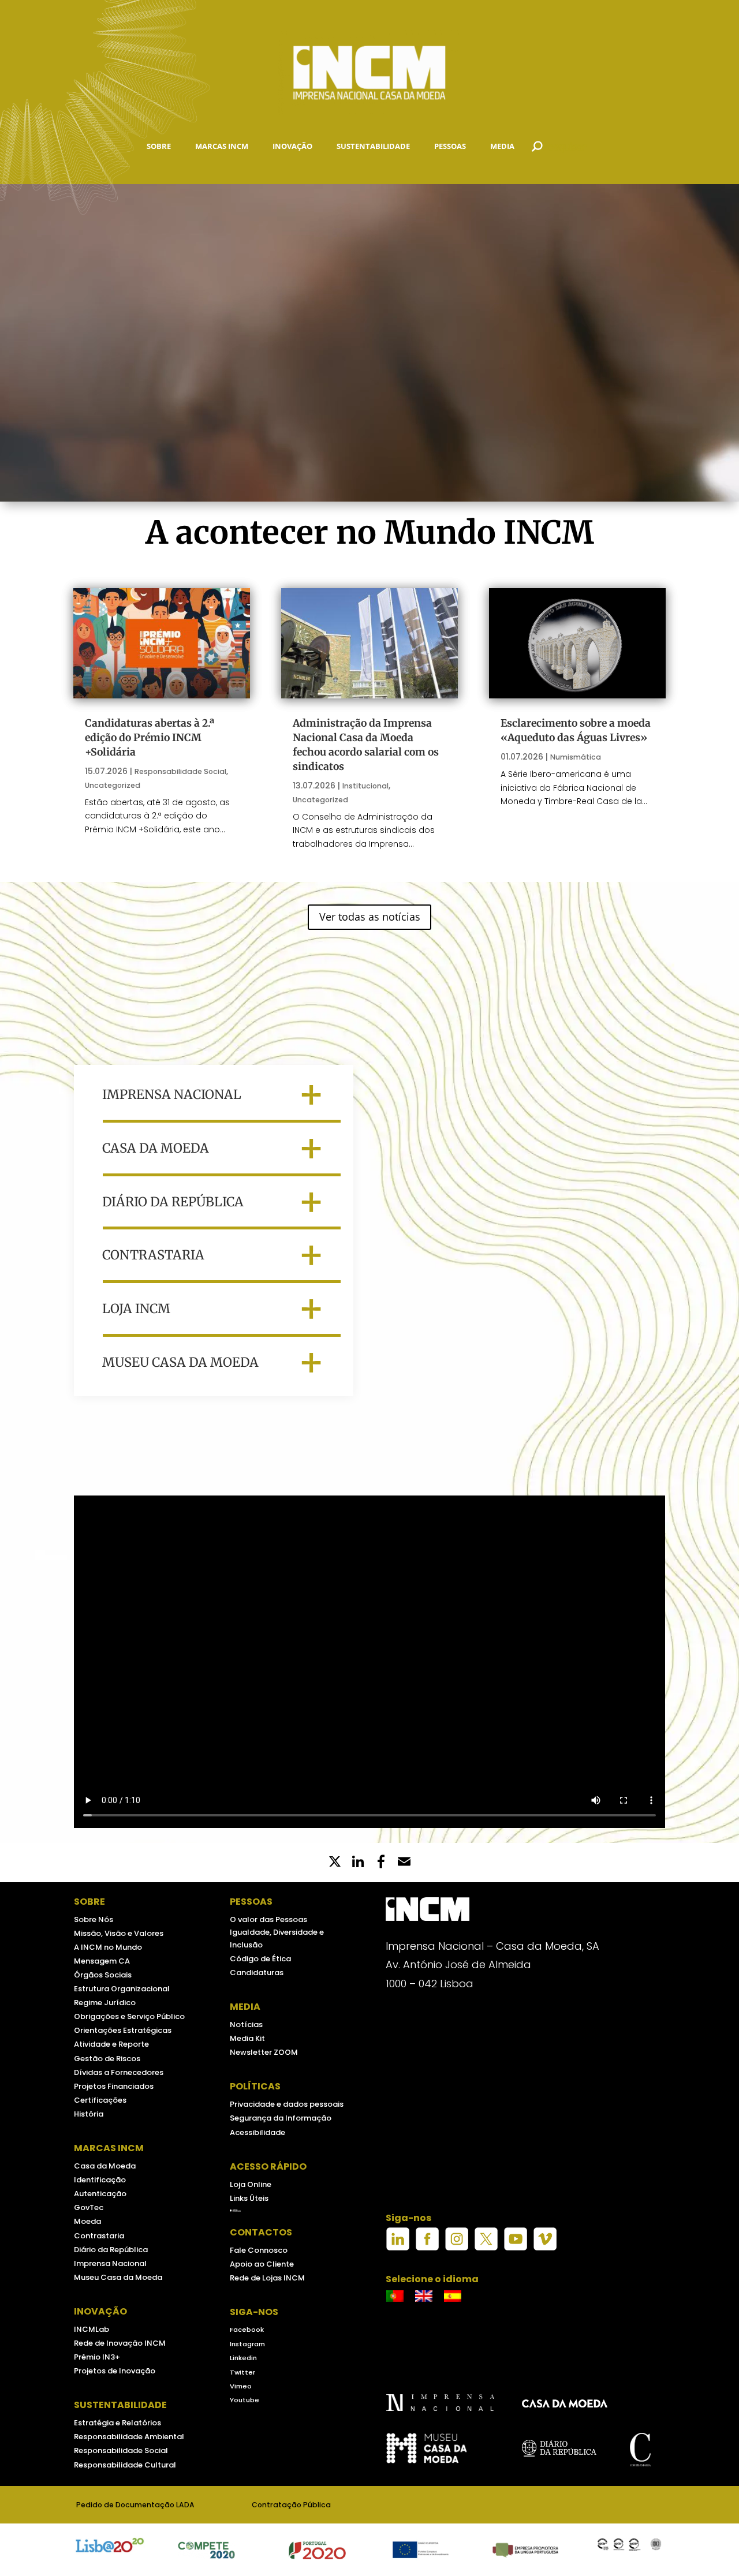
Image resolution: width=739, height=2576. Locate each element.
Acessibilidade (257, 2132)
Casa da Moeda (105, 2166)
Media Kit (247, 2038)
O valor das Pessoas (268, 1919)
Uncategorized (113, 785)
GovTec (89, 2207)
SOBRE (159, 146)
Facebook (247, 2330)
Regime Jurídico (105, 2003)
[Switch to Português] (395, 2296)
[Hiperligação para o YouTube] (516, 2248)
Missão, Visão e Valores (119, 1933)
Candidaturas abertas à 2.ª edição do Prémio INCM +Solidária (150, 738)
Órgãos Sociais (103, 1975)
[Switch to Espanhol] (453, 2296)
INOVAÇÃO (292, 146)
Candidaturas (257, 1973)
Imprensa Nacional (110, 2263)
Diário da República (111, 2250)
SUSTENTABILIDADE (373, 146)
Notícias (246, 2024)
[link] (381, 1863)
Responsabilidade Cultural (125, 2465)
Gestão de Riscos (107, 2059)
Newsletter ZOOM (264, 2052)
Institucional (365, 786)
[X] (335, 1863)
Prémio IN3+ (97, 2357)
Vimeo (241, 2386)
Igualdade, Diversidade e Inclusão (277, 1938)
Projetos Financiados (114, 2086)
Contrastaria (99, 2236)
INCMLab (92, 2329)
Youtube (245, 2400)
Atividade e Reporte (111, 2044)
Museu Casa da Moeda (118, 2277)
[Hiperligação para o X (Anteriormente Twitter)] (486, 2248)
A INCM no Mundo (108, 1947)
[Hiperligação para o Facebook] (427, 2248)
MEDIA (502, 146)
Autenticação (100, 2194)
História (89, 2114)
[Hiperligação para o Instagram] (457, 2248)
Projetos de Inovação (115, 2371)
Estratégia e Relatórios (117, 2423)
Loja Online (251, 2184)
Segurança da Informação (281, 2118)
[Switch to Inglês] (424, 2296)
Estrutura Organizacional (122, 1989)
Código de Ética (260, 1959)
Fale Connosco (259, 2250)
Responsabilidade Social (180, 771)
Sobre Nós (94, 1919)
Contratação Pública (291, 2505)
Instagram (247, 2344)
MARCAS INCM (222, 146)
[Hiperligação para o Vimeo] (545, 2248)
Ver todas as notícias (370, 917)
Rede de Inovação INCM (120, 2343)
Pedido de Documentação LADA (135, 2505)
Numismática (576, 757)
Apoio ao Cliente (262, 2264)
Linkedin (243, 2358)
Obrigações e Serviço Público (129, 2016)
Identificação (100, 2180)
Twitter (242, 2372)
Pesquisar (564, 146)
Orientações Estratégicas (123, 2030)
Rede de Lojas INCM (267, 2278)
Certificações (100, 2100)
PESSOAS (450, 146)
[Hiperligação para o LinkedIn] (398, 2248)
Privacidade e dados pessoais (287, 2104)
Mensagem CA (102, 1961)
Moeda (87, 2221)
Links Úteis (249, 2198)
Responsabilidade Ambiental (129, 2437)
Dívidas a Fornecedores (119, 2072)
